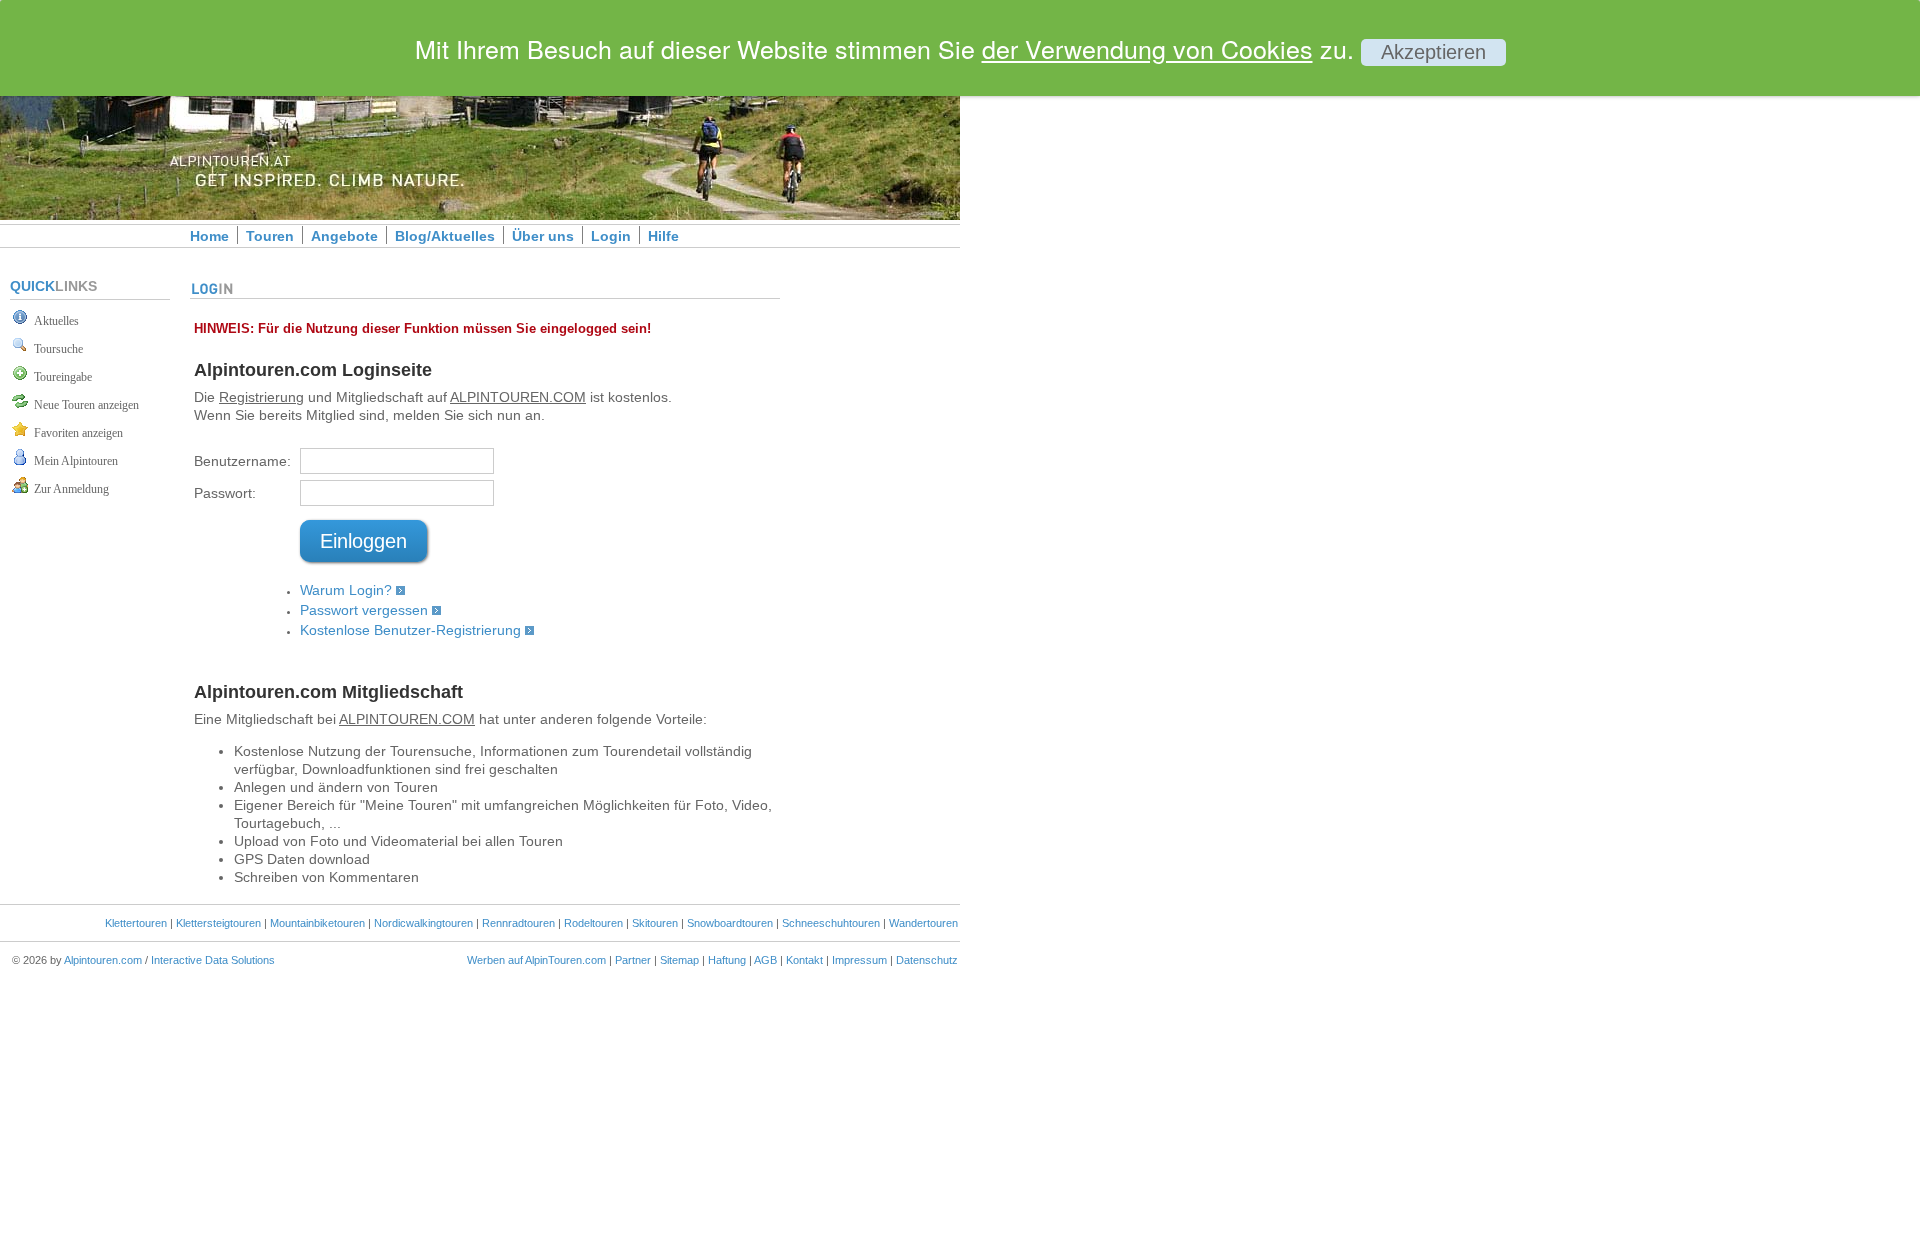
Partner (633, 960)
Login (611, 236)
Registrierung (261, 397)
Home (209, 236)
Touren (270, 236)
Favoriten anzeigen (75, 433)
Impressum (859, 960)
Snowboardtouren (730, 923)
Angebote (344, 236)
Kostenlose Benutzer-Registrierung (410, 630)
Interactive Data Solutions (213, 960)
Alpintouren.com (103, 960)
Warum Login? (346, 590)
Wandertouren (923, 923)
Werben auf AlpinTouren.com (536, 960)
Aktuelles (53, 321)
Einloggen (363, 541)
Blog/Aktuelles (445, 236)
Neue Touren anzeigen (83, 405)
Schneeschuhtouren (831, 923)
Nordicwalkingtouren (423, 923)
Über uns (543, 236)
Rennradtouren (518, 923)
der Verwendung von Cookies (1147, 48)
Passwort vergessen (364, 610)
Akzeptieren (1433, 52)
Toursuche (55, 349)
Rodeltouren (593, 923)
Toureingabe (60, 377)
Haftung (727, 960)
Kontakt (804, 960)
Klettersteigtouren (218, 923)
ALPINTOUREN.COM (518, 397)
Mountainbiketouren (317, 923)
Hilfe (663, 236)
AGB (765, 960)
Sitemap (679, 960)
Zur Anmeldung (68, 489)
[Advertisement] (1130, 343)
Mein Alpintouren (73, 461)
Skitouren (655, 923)
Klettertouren (136, 923)
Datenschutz (927, 960)
